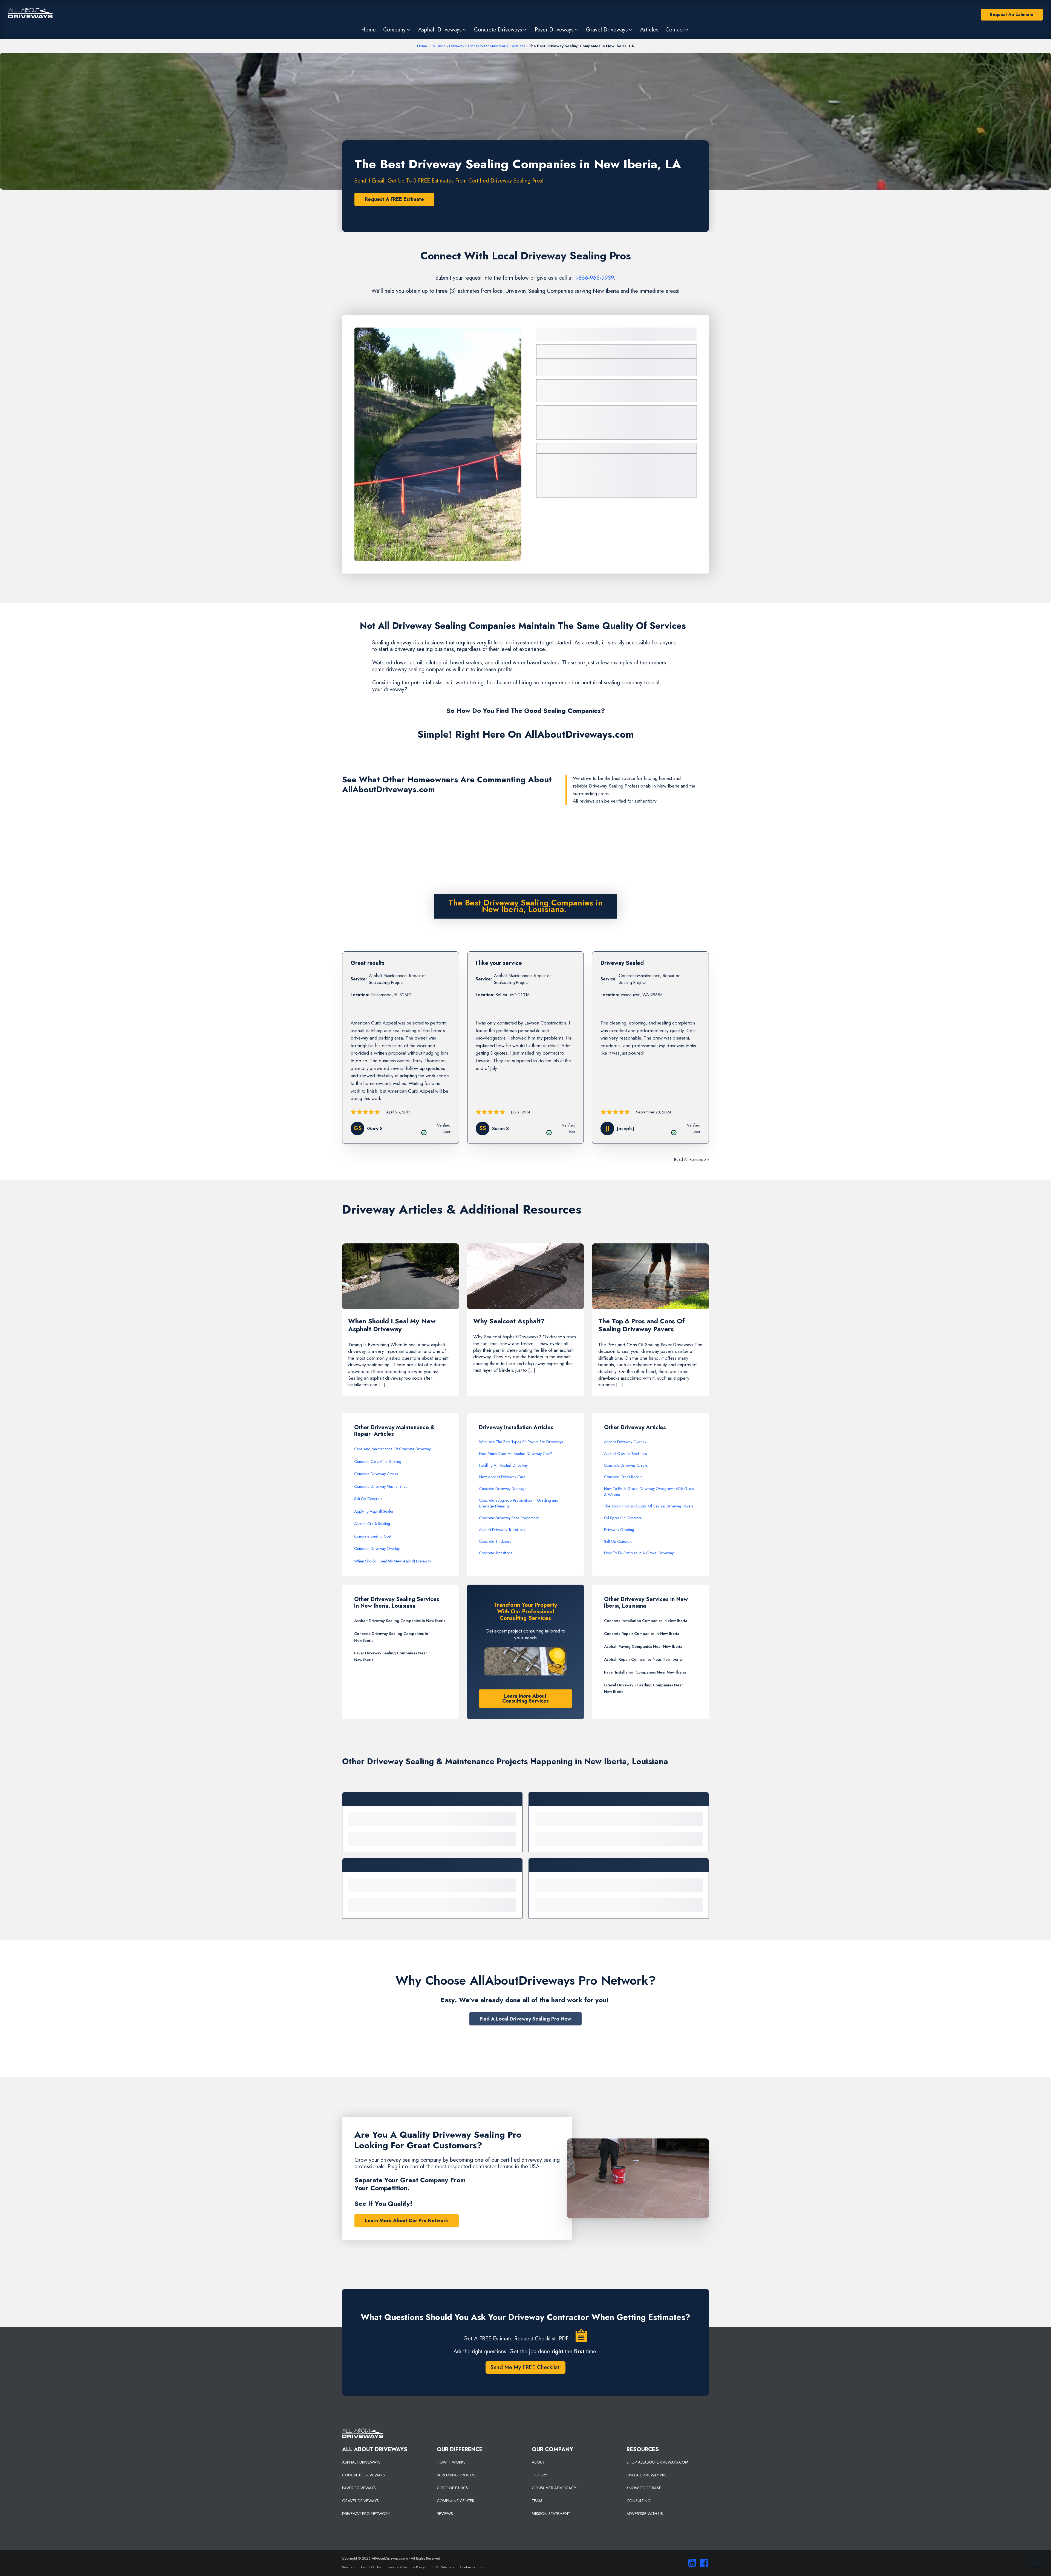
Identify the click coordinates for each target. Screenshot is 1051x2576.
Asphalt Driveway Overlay (625, 1442)
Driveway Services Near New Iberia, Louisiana (487, 46)
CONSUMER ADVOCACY (554, 2488)
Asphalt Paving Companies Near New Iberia (643, 1646)
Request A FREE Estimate (394, 199)
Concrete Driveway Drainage (503, 1489)
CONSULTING (639, 2501)
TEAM (537, 2501)
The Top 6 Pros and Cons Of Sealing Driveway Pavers (649, 1506)
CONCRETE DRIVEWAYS (363, 2475)
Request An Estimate (1012, 14)
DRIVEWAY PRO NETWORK (366, 2514)
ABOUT (538, 2462)
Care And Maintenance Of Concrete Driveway (392, 1449)
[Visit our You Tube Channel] (691, 2563)
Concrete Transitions (496, 1553)
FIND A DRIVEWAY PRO (647, 2475)
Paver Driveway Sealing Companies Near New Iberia (391, 1656)
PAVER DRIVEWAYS (359, 2488)
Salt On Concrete (368, 1499)
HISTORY (539, 2475)
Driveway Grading (619, 1530)
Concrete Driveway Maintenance (381, 1486)
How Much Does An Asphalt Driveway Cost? (516, 1454)
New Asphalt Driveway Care (502, 1477)
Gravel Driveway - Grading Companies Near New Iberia (643, 1688)
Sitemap (348, 2567)
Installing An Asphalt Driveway (503, 1465)
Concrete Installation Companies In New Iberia (646, 1621)
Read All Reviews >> (691, 1159)
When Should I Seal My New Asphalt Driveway (393, 1561)
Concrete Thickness (495, 1541)
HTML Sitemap (442, 2567)
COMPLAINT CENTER (456, 2501)
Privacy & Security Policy (406, 2567)
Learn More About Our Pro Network (407, 2221)
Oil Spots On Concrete (623, 1518)
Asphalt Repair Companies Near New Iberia (643, 1659)
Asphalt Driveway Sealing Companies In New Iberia (400, 1621)
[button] (397, 30)
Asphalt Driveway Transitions (502, 1530)
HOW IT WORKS (451, 2462)
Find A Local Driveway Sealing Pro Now (525, 2019)
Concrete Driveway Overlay (377, 1549)
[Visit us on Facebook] (703, 2563)
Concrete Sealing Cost (373, 1536)
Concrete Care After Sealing (378, 1461)
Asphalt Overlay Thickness (626, 1454)
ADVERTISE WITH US (645, 2514)
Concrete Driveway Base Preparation (509, 1518)
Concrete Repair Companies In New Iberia (642, 1634)
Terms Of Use (371, 2567)
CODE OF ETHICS (452, 2488)
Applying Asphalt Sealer (374, 1511)
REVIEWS (445, 2514)
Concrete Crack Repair (623, 1477)
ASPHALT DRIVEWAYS (361, 2462)
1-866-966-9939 (594, 278)
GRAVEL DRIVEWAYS (360, 2501)
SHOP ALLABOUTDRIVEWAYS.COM (657, 2462)
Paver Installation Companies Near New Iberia (645, 1672)
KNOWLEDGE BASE (644, 2488)
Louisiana (438, 46)
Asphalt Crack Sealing (372, 1524)
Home (422, 46)
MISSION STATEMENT (551, 2514)
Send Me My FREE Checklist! (525, 2367)
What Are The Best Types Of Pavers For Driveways (521, 1442)
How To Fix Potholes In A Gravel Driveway (639, 1553)
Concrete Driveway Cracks (376, 1474)
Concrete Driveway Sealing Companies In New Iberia (391, 1637)
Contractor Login (473, 2567)
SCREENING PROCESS (457, 2475)
